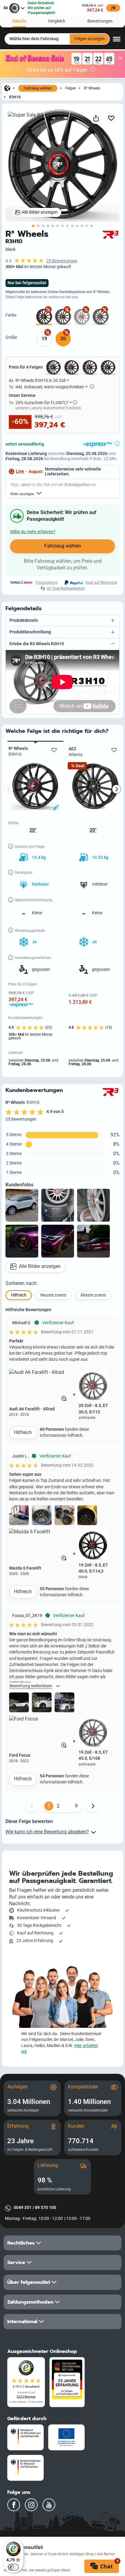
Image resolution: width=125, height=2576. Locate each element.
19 (44, 339)
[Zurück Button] (32, 1806)
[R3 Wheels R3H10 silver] (82, 317)
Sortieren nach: (22, 1283)
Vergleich (57, 21)
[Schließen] (120, 58)
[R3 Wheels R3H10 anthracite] (63, 317)
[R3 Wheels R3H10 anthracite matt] (101, 317)
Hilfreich (23, 1432)
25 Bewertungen (62, 261)
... (67, 1806)
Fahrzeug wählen (38, 88)
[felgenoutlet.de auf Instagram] (31, 2505)
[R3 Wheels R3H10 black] (44, 317)
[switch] (13, 2567)
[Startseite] (7, 88)
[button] (62, 621)
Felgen (71, 88)
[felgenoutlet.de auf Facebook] (14, 2505)
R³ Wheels (92, 88)
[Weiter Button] (93, 1806)
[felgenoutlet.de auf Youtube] (49, 2505)
